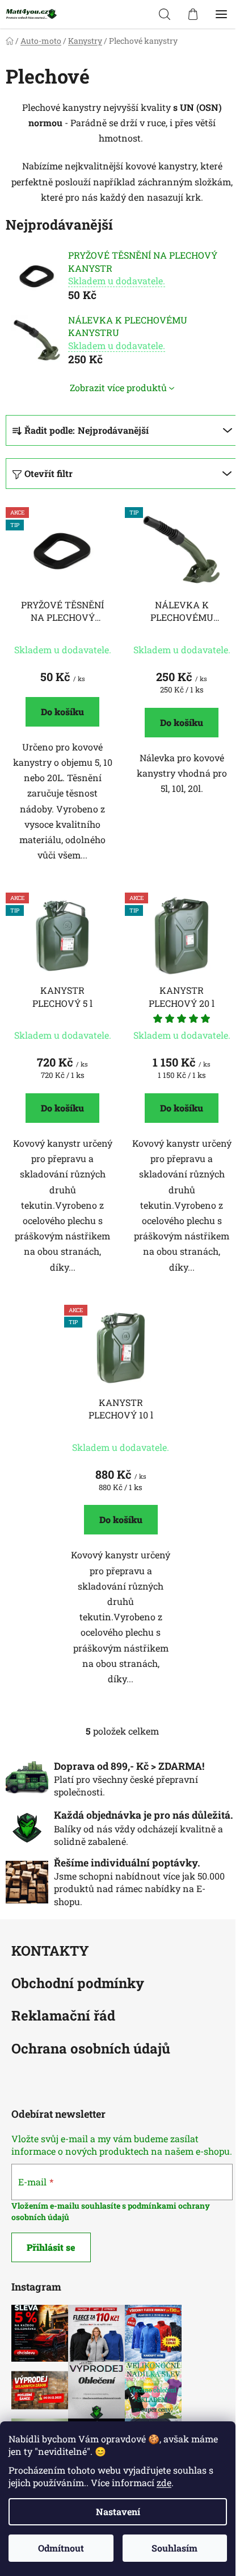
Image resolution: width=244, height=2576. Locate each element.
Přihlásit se (51, 2247)
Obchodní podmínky (78, 1984)
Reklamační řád (63, 2016)
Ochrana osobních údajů (91, 2049)
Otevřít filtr (49, 473)
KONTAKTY (50, 1951)
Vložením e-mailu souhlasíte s (70, 2206)
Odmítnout (61, 2548)
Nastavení (118, 2511)
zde (164, 2482)
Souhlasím (174, 2548)
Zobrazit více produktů (118, 387)
